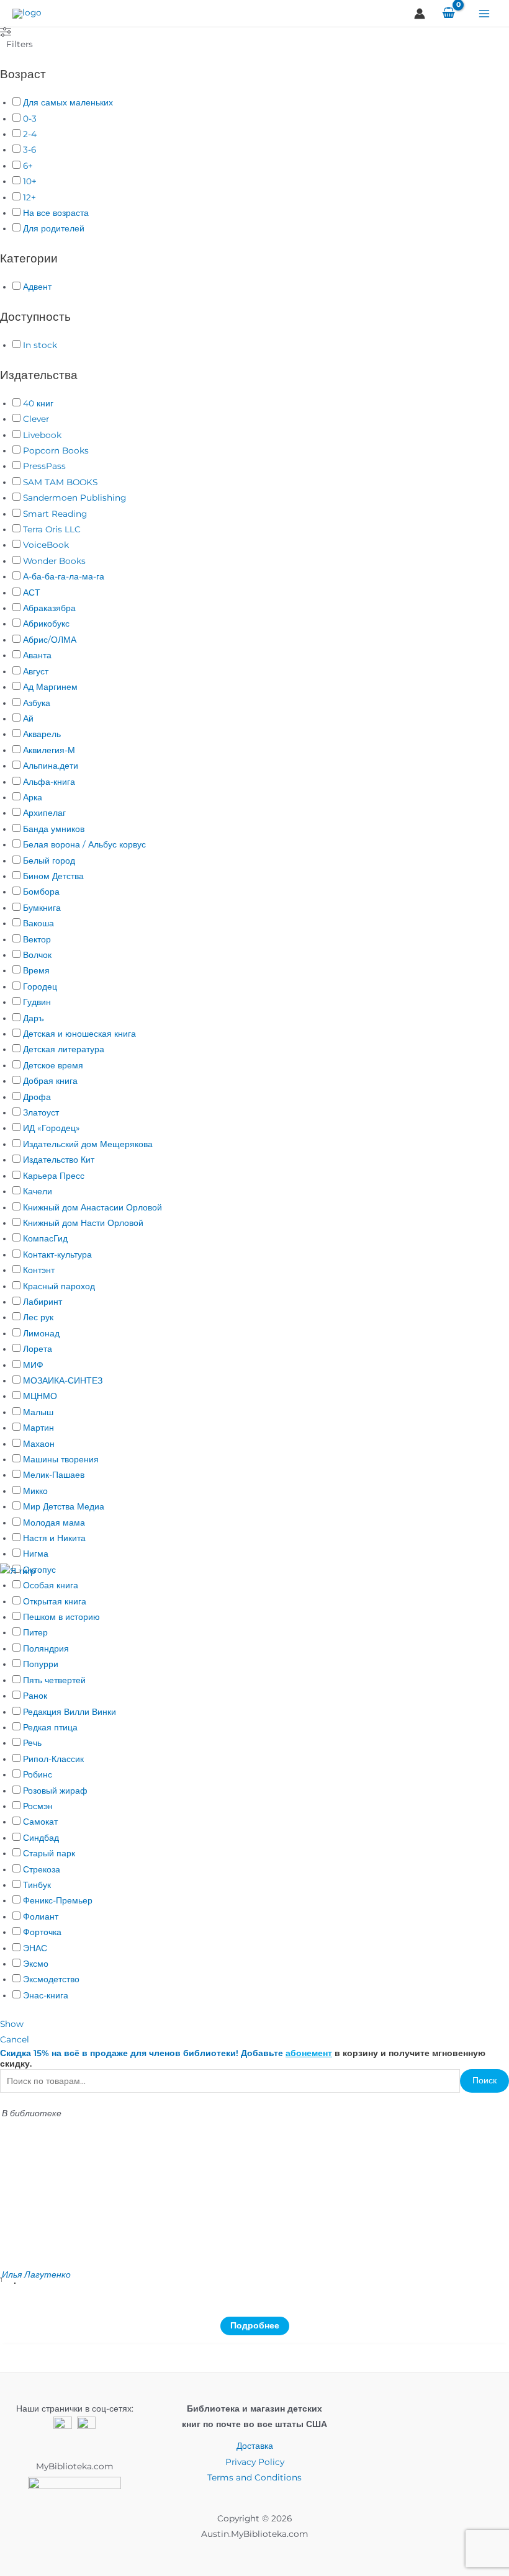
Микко (35, 1491)
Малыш (38, 1412)
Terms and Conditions (254, 2477)
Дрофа (37, 1097)
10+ (30, 181)
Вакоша (38, 923)
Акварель (42, 734)
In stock (40, 345)
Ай (28, 718)
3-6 (29, 150)
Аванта (37, 655)
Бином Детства (53, 876)
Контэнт (39, 1270)
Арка (33, 797)
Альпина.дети (51, 766)
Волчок (37, 955)
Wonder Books (54, 561)
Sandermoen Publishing (74, 498)
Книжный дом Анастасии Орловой (92, 1207)
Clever (36, 419)
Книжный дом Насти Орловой (83, 1223)
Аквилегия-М (49, 750)
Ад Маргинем (50, 687)
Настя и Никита (54, 1538)
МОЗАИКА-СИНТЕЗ (63, 1380)
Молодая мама (54, 1523)
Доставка (255, 2446)
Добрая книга (50, 1081)
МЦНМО (40, 1396)
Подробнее (255, 2325)
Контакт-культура (57, 1254)
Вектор (37, 939)
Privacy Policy (255, 2462)
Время (36, 970)
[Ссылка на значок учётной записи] (420, 14)
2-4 (30, 134)
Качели (38, 1191)
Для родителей (54, 228)
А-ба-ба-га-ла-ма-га (64, 576)
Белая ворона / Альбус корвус (84, 844)
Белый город (49, 861)
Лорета (38, 1349)
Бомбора (41, 892)
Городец (40, 986)
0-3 (30, 119)
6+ (28, 166)
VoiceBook (46, 545)
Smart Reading (55, 514)
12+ (29, 197)
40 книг (38, 403)
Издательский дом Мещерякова (88, 1144)
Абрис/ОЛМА (50, 640)
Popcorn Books (56, 450)
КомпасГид (45, 1238)
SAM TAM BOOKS (60, 482)
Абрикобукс (46, 624)
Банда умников (54, 829)
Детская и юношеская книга (79, 1034)
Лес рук (38, 1317)
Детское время (53, 1065)
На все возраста (56, 213)
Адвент (37, 287)
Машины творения (61, 1459)
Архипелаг (44, 813)
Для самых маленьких (68, 102)
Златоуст (41, 1112)
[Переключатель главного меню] (484, 13)
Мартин (38, 1428)
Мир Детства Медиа (64, 1506)
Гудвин (37, 1002)
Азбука (37, 703)
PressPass (44, 466)
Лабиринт (43, 1302)
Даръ (34, 1018)
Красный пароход (59, 1286)
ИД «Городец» (52, 1128)
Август (36, 671)
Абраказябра (49, 608)
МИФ (33, 1365)
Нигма (36, 1554)
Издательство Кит (59, 1160)
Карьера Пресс (54, 1176)
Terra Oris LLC (52, 529)
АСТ (32, 593)
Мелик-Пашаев (54, 1475)
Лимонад (41, 1333)
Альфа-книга (49, 782)
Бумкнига (42, 908)
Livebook (42, 435)
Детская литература (64, 1049)
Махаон (39, 1444)
